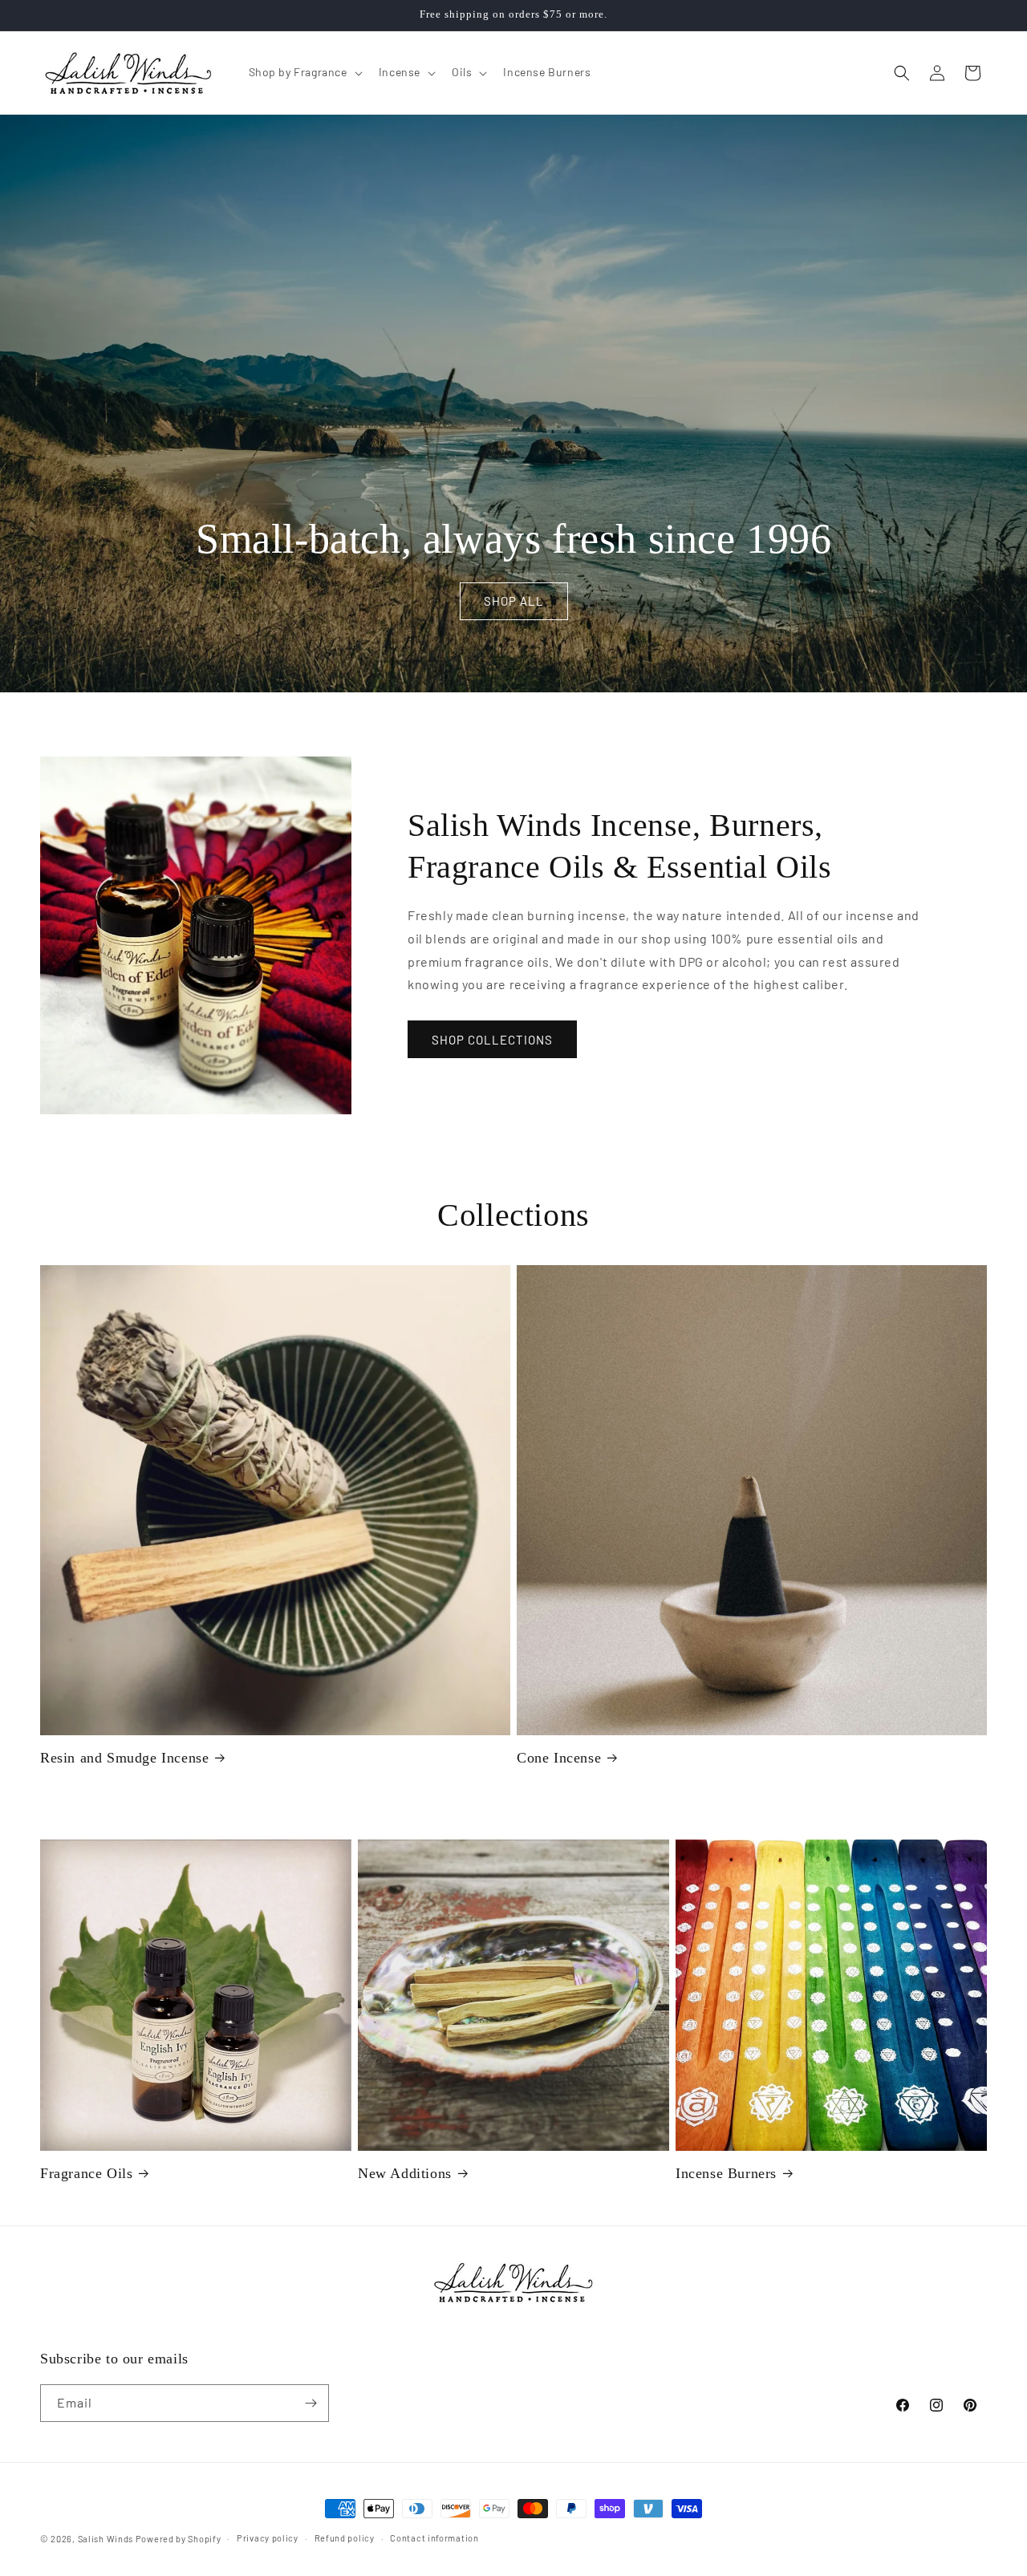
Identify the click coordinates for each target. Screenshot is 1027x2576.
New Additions (405, 2173)
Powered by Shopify (179, 2539)
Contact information (434, 2538)
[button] (304, 72)
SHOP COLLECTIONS (492, 1040)
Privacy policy (268, 2538)
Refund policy (345, 2538)
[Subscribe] (311, 2403)
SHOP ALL (513, 602)
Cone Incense (559, 1758)
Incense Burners (726, 2173)
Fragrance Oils (86, 2173)
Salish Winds (106, 2539)
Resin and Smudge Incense (124, 1758)
